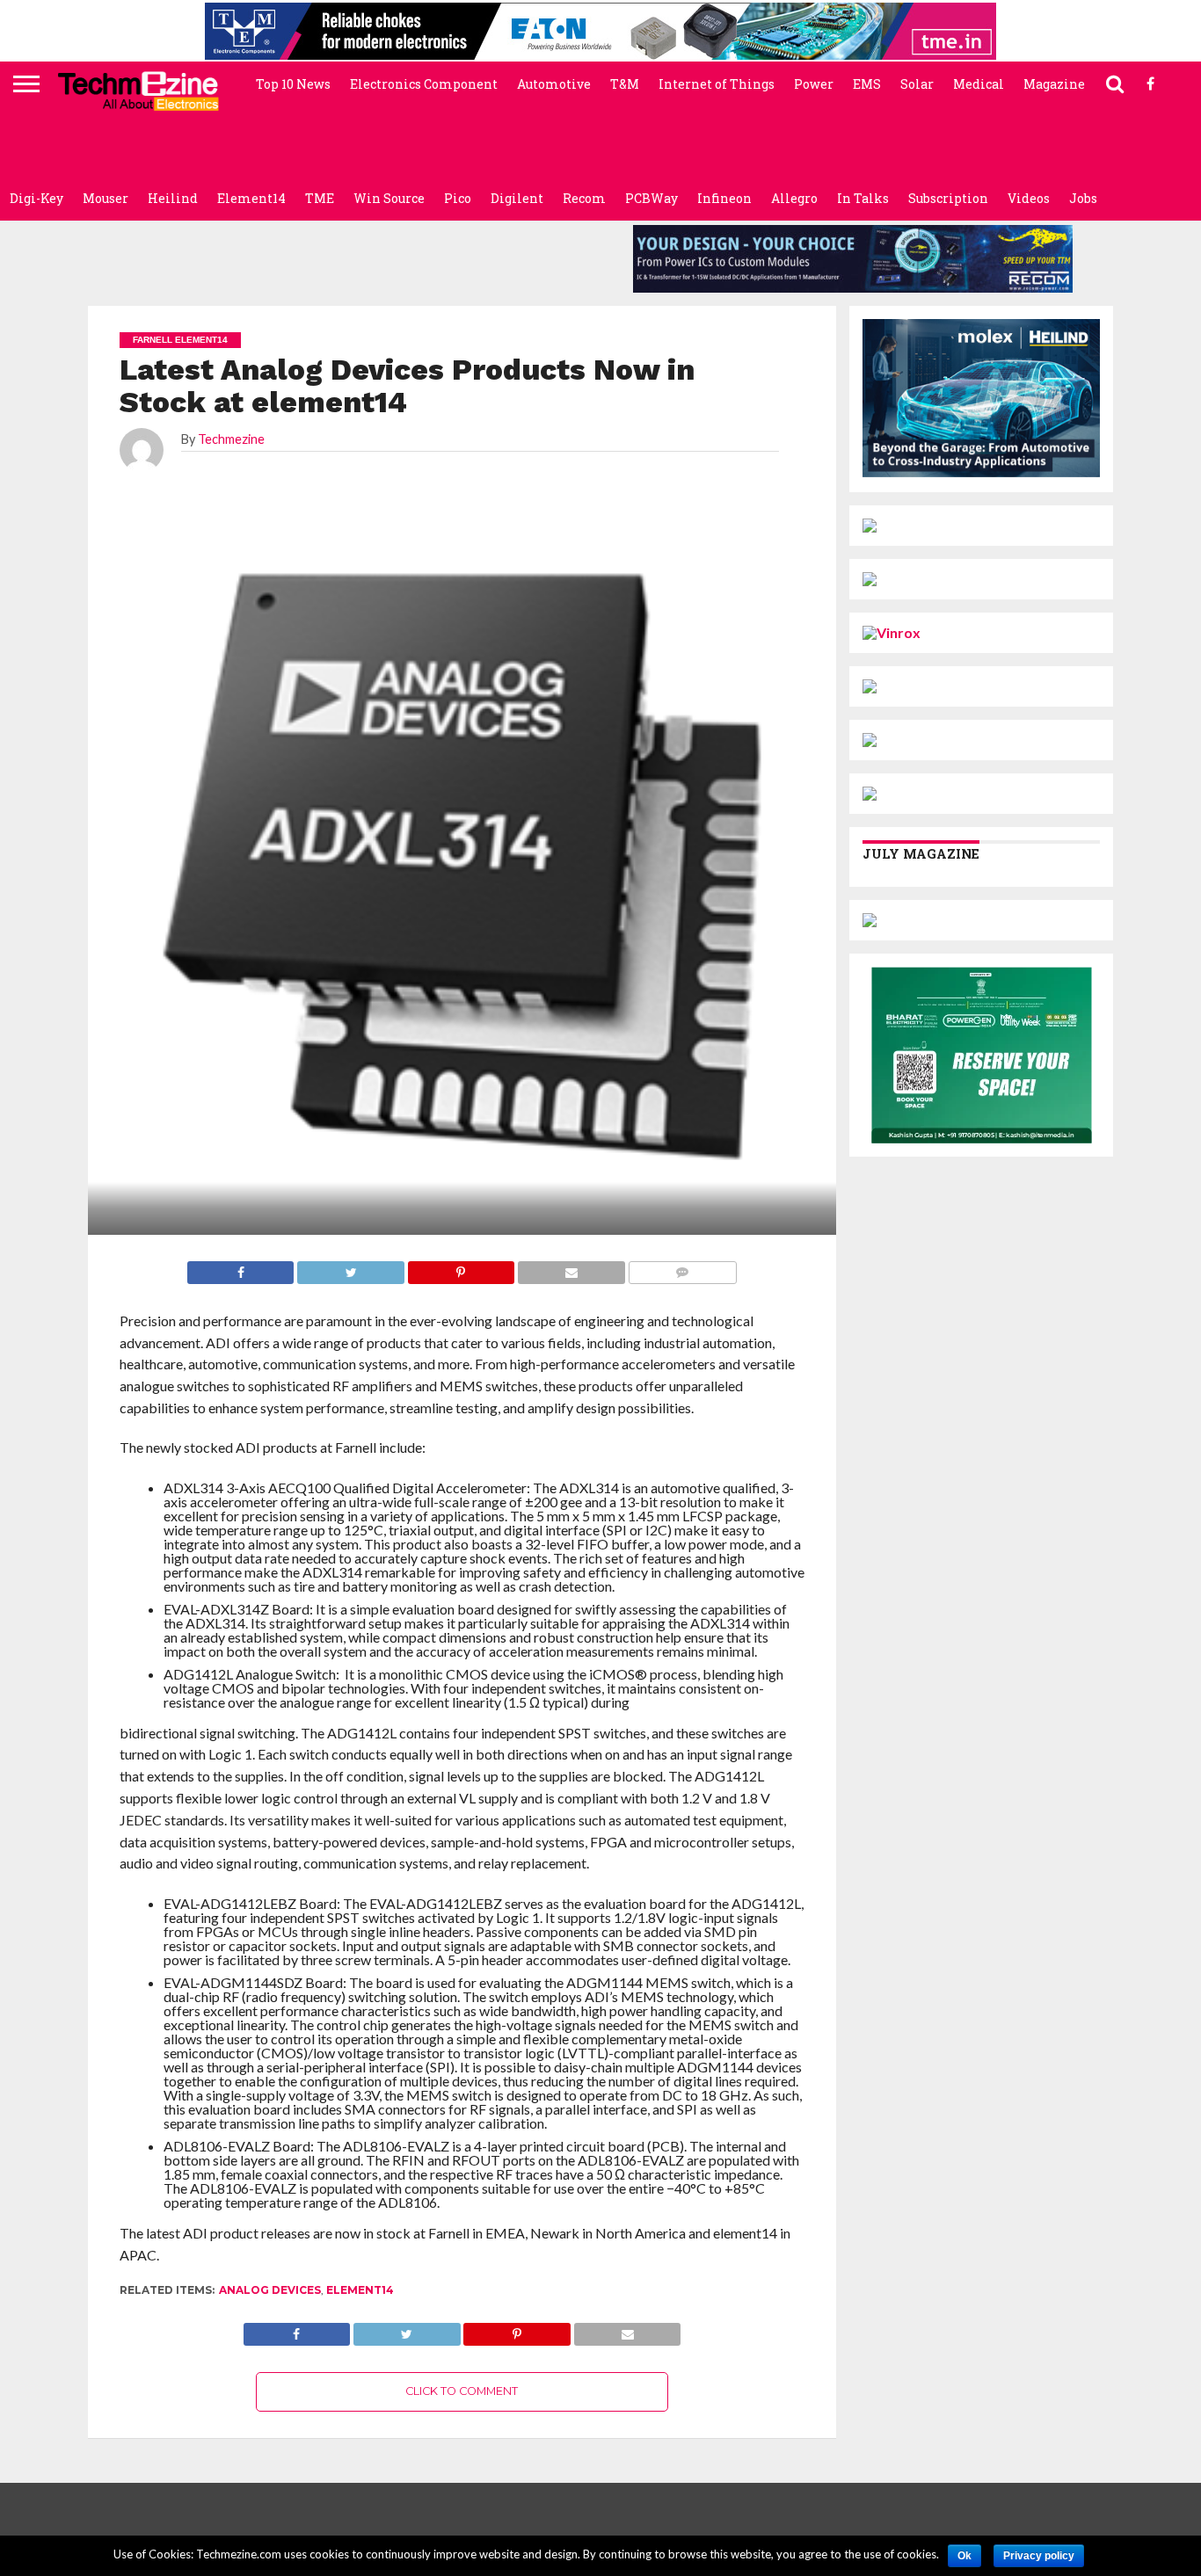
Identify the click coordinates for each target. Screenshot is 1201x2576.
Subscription (948, 198)
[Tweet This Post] (406, 2329)
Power (814, 84)
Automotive (554, 84)
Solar (917, 84)
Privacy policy (1039, 2556)
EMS (867, 84)
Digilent (517, 198)
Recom (584, 198)
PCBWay (651, 198)
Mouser (106, 198)
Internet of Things (717, 84)
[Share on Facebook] (297, 2329)
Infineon (724, 198)
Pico (458, 198)
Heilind (173, 198)
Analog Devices (270, 2290)
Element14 (251, 198)
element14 (360, 2290)
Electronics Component (424, 84)
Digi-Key (36, 198)
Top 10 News (293, 84)
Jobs (1083, 198)
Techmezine (231, 439)
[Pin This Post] (517, 2329)
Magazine (1054, 84)
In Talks (863, 198)
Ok (964, 2556)
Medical (979, 84)
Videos (1029, 198)
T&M (625, 84)
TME (320, 198)
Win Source (389, 198)
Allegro (794, 198)
